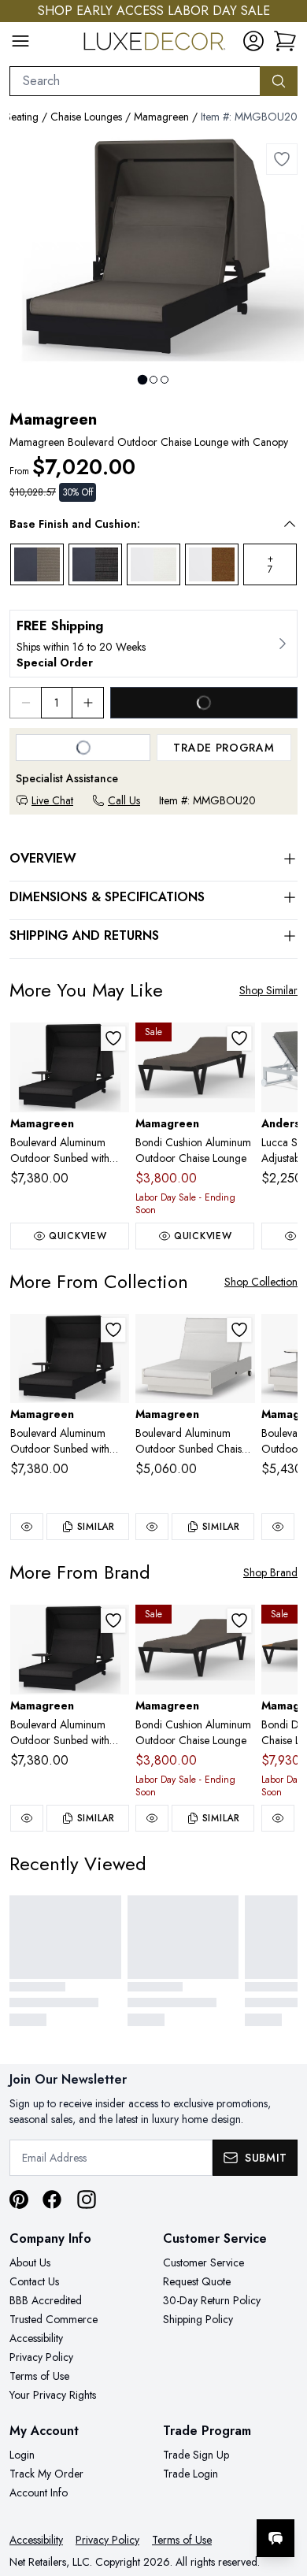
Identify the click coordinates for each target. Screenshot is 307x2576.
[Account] (253, 41)
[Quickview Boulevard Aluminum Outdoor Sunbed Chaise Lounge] (152, 1527)
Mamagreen (161, 117)
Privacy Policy (41, 2357)
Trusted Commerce (54, 2319)
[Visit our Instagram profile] (87, 2199)
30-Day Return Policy (212, 2300)
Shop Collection (261, 1282)
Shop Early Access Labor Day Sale (154, 11)
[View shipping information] (153, 644)
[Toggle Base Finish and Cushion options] (290, 524)
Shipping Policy (198, 2319)
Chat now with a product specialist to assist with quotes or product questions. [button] (187, 2497)
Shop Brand (270, 1572)
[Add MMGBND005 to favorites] (239, 1038)
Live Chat (52, 800)
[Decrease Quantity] (25, 703)
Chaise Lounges (86, 117)
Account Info (39, 2492)
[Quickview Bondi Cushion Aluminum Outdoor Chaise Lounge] (152, 1818)
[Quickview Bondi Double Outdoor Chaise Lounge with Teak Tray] (278, 1818)
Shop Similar (268, 990)
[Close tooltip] (282, 2490)
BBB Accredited (46, 2300)
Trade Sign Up (196, 2455)
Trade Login (190, 2474)
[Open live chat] (276, 2538)
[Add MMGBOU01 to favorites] (239, 1330)
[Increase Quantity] (88, 703)
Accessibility (36, 2338)
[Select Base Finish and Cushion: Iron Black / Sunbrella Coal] (95, 565)
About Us (30, 2262)
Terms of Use (39, 2376)
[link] (285, 41)
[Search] (279, 81)
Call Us (124, 800)
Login (22, 2455)
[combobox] (135, 81)
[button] (142, 524)
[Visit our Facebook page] (52, 2199)
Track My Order (46, 2474)
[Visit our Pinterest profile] (19, 2199)
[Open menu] (20, 41)
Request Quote (197, 2281)
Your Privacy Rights (53, 2395)
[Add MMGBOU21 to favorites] (113, 1038)
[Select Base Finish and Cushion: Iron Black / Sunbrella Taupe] (37, 565)
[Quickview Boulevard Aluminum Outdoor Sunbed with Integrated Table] (27, 1527)
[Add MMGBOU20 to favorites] (282, 159)
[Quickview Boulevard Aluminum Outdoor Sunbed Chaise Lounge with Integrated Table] (278, 1527)
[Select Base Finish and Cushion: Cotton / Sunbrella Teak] (212, 565)
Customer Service (203, 2262)
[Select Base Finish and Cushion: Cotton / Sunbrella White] (153, 565)
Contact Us (34, 2281)
